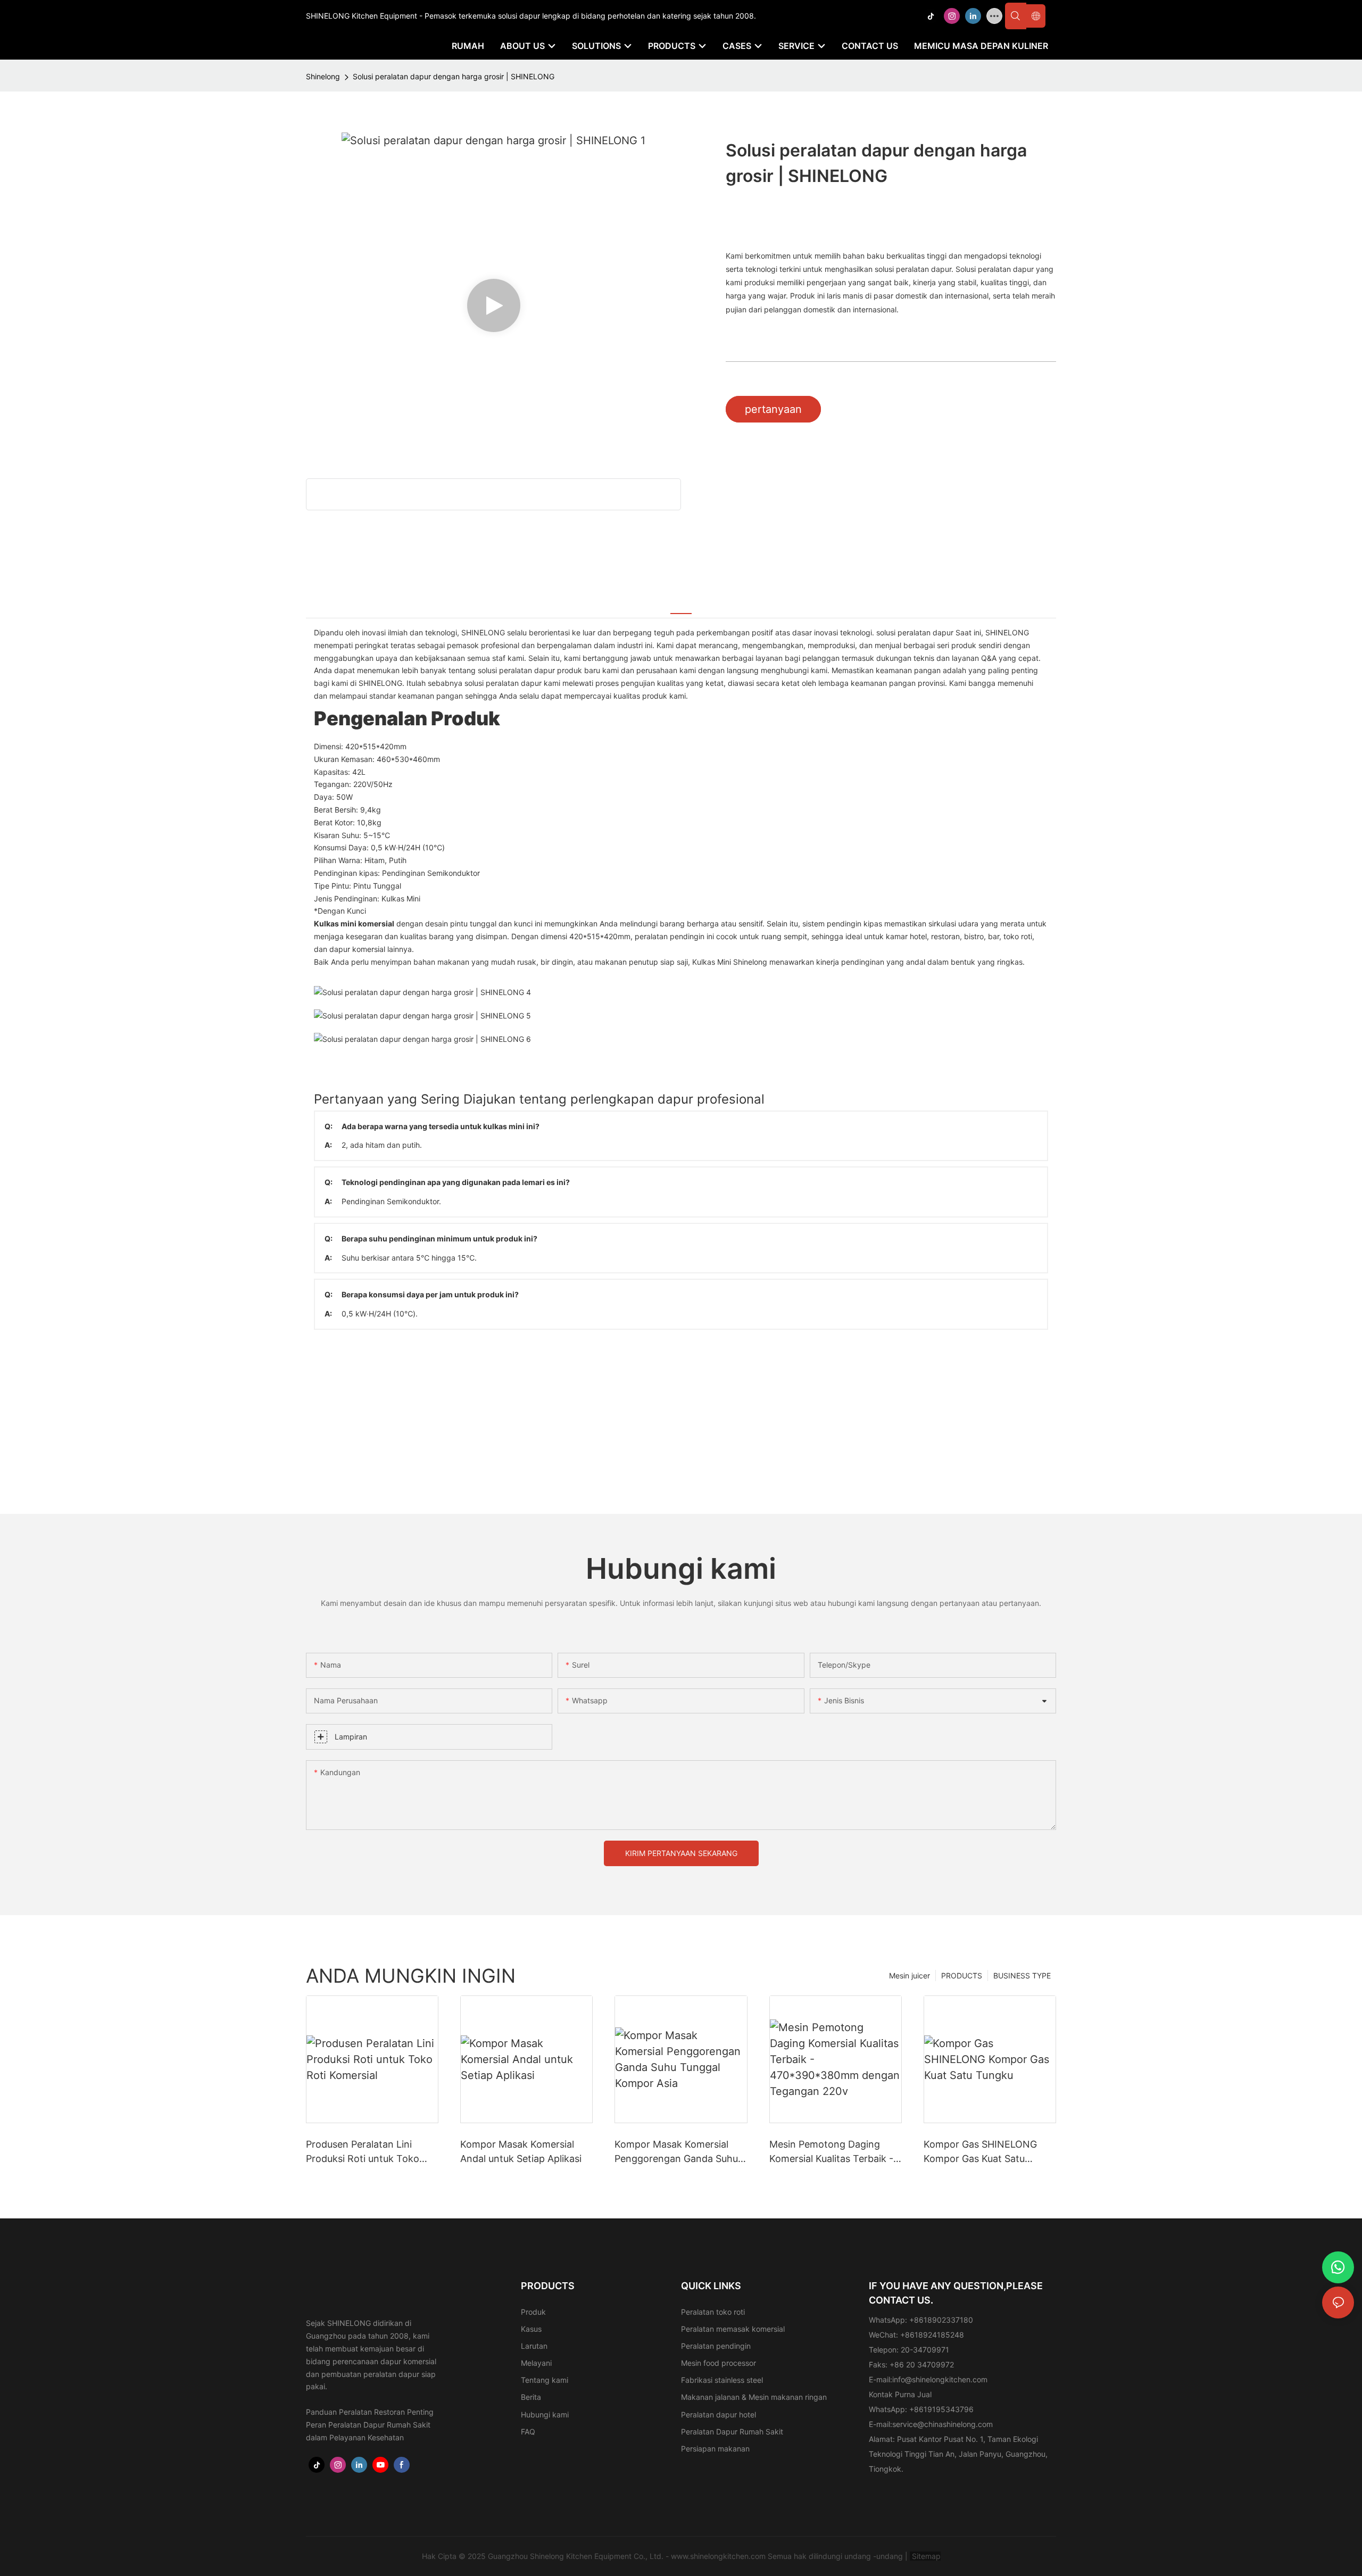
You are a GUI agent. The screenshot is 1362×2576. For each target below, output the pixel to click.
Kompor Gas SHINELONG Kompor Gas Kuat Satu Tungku (980, 2152)
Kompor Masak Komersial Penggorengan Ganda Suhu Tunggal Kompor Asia (676, 2152)
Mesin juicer (910, 1976)
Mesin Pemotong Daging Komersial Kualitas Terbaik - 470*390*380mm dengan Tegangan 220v (831, 2152)
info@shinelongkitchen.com (940, 2379)
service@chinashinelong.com (942, 2424)
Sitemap (925, 2556)
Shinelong (323, 76)
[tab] (681, 606)
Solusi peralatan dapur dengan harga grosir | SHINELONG (454, 76)
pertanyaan (773, 409)
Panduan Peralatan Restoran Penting (370, 2412)
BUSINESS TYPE (1022, 1976)
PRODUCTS (962, 1976)
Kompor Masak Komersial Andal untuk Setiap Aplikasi (521, 2151)
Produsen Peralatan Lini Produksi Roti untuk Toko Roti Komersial (363, 2152)
